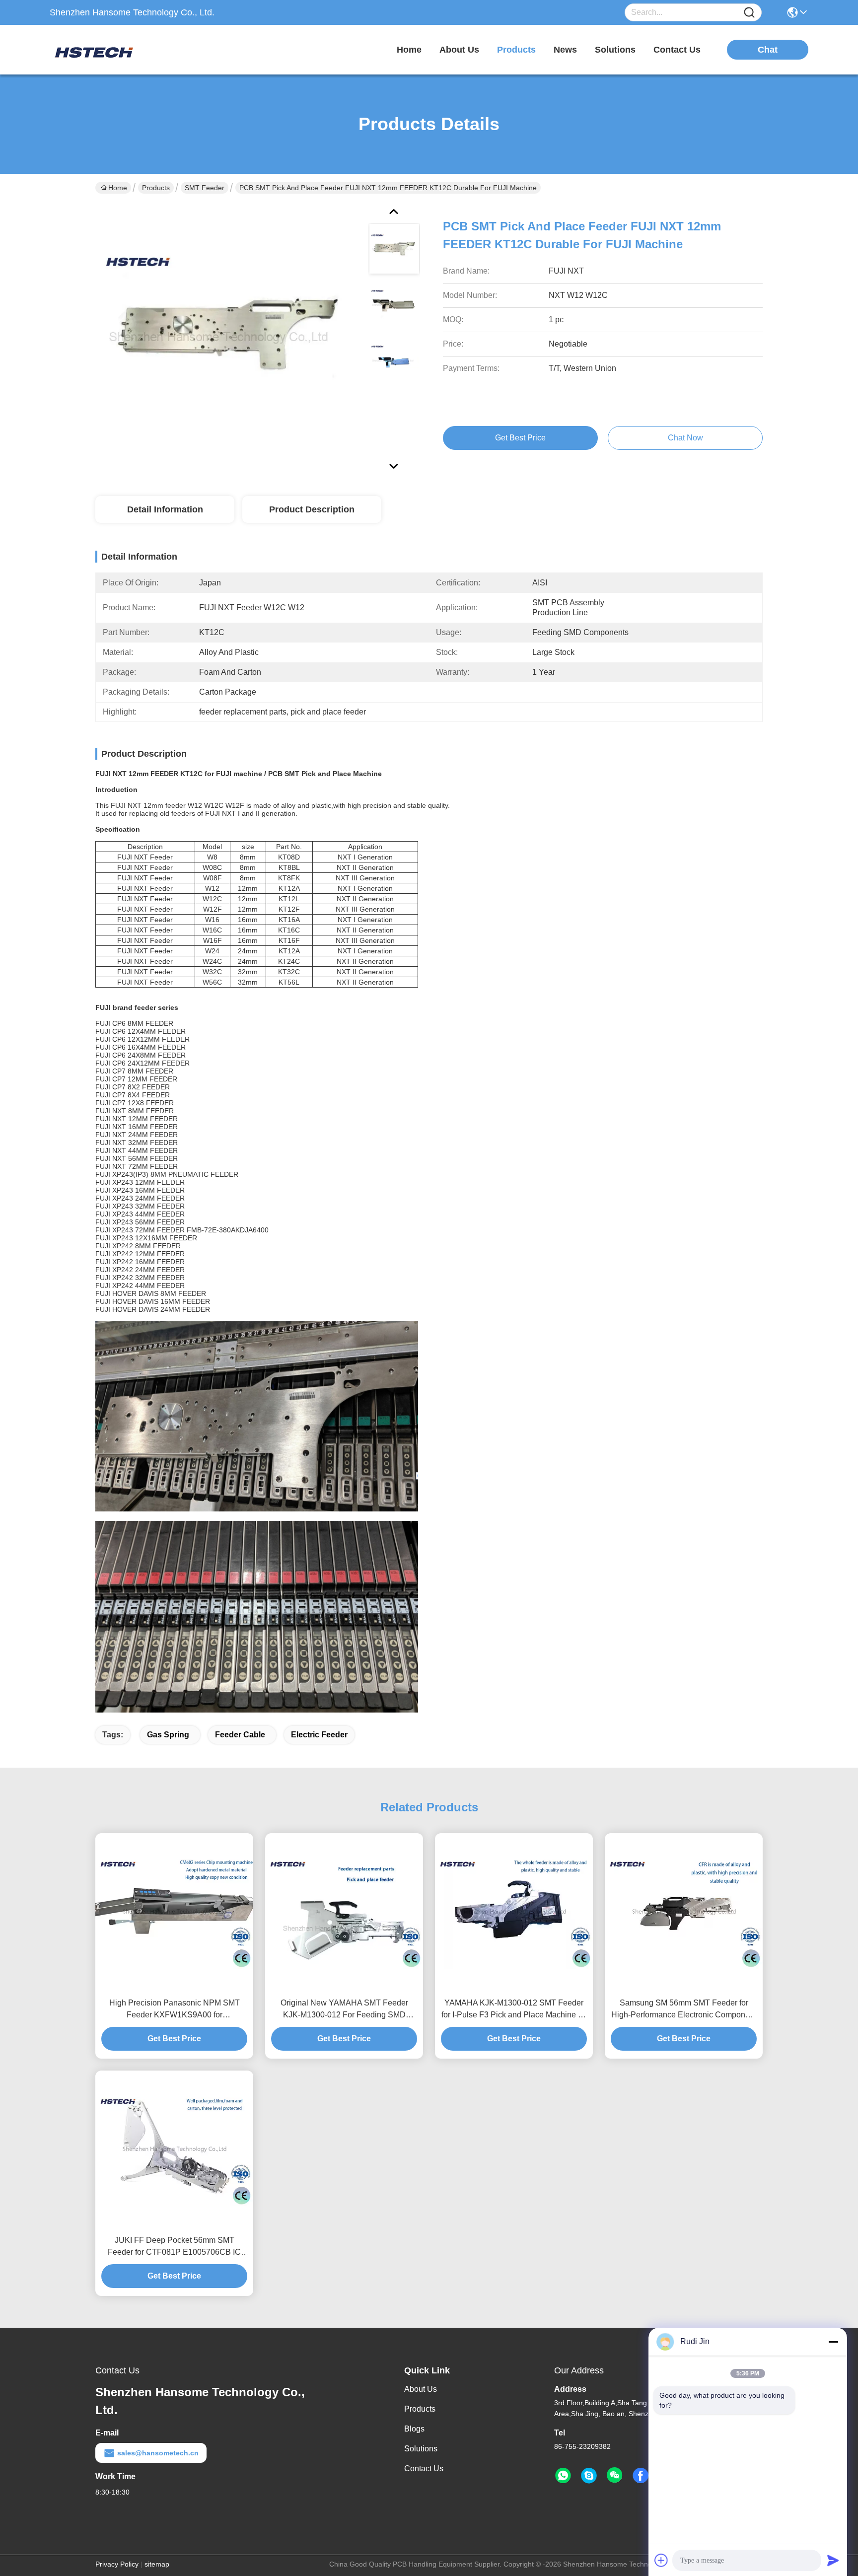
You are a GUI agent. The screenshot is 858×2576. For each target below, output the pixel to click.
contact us (677, 50)
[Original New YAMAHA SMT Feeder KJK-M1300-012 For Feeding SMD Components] (344, 1912)
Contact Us (424, 2469)
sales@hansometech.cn (158, 2453)
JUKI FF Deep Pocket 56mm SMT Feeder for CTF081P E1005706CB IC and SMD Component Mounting (174, 2247)
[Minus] (833, 2342)
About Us (421, 2389)
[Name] (749, 13)
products (516, 50)
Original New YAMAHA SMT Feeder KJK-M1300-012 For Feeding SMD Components (344, 2010)
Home (409, 50)
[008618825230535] (563, 2476)
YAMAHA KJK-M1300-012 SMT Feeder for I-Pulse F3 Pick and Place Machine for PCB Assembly (514, 2010)
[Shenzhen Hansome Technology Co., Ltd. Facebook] (641, 2476)
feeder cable (240, 1735)
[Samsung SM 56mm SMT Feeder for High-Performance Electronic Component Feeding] (684, 1912)
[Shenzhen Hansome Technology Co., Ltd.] (104, 50)
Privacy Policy (117, 2564)
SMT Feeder (205, 188)
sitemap (157, 2564)
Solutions (421, 2449)
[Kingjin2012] (589, 2476)
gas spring (168, 1735)
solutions (615, 50)
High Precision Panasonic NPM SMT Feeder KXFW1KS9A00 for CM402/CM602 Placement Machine (175, 2010)
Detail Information (165, 509)
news (565, 50)
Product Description (312, 509)
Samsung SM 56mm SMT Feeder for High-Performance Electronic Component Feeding (684, 2010)
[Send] (833, 2560)
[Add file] (661, 2560)
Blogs (414, 2429)
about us (459, 50)
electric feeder (319, 1735)
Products (156, 188)
